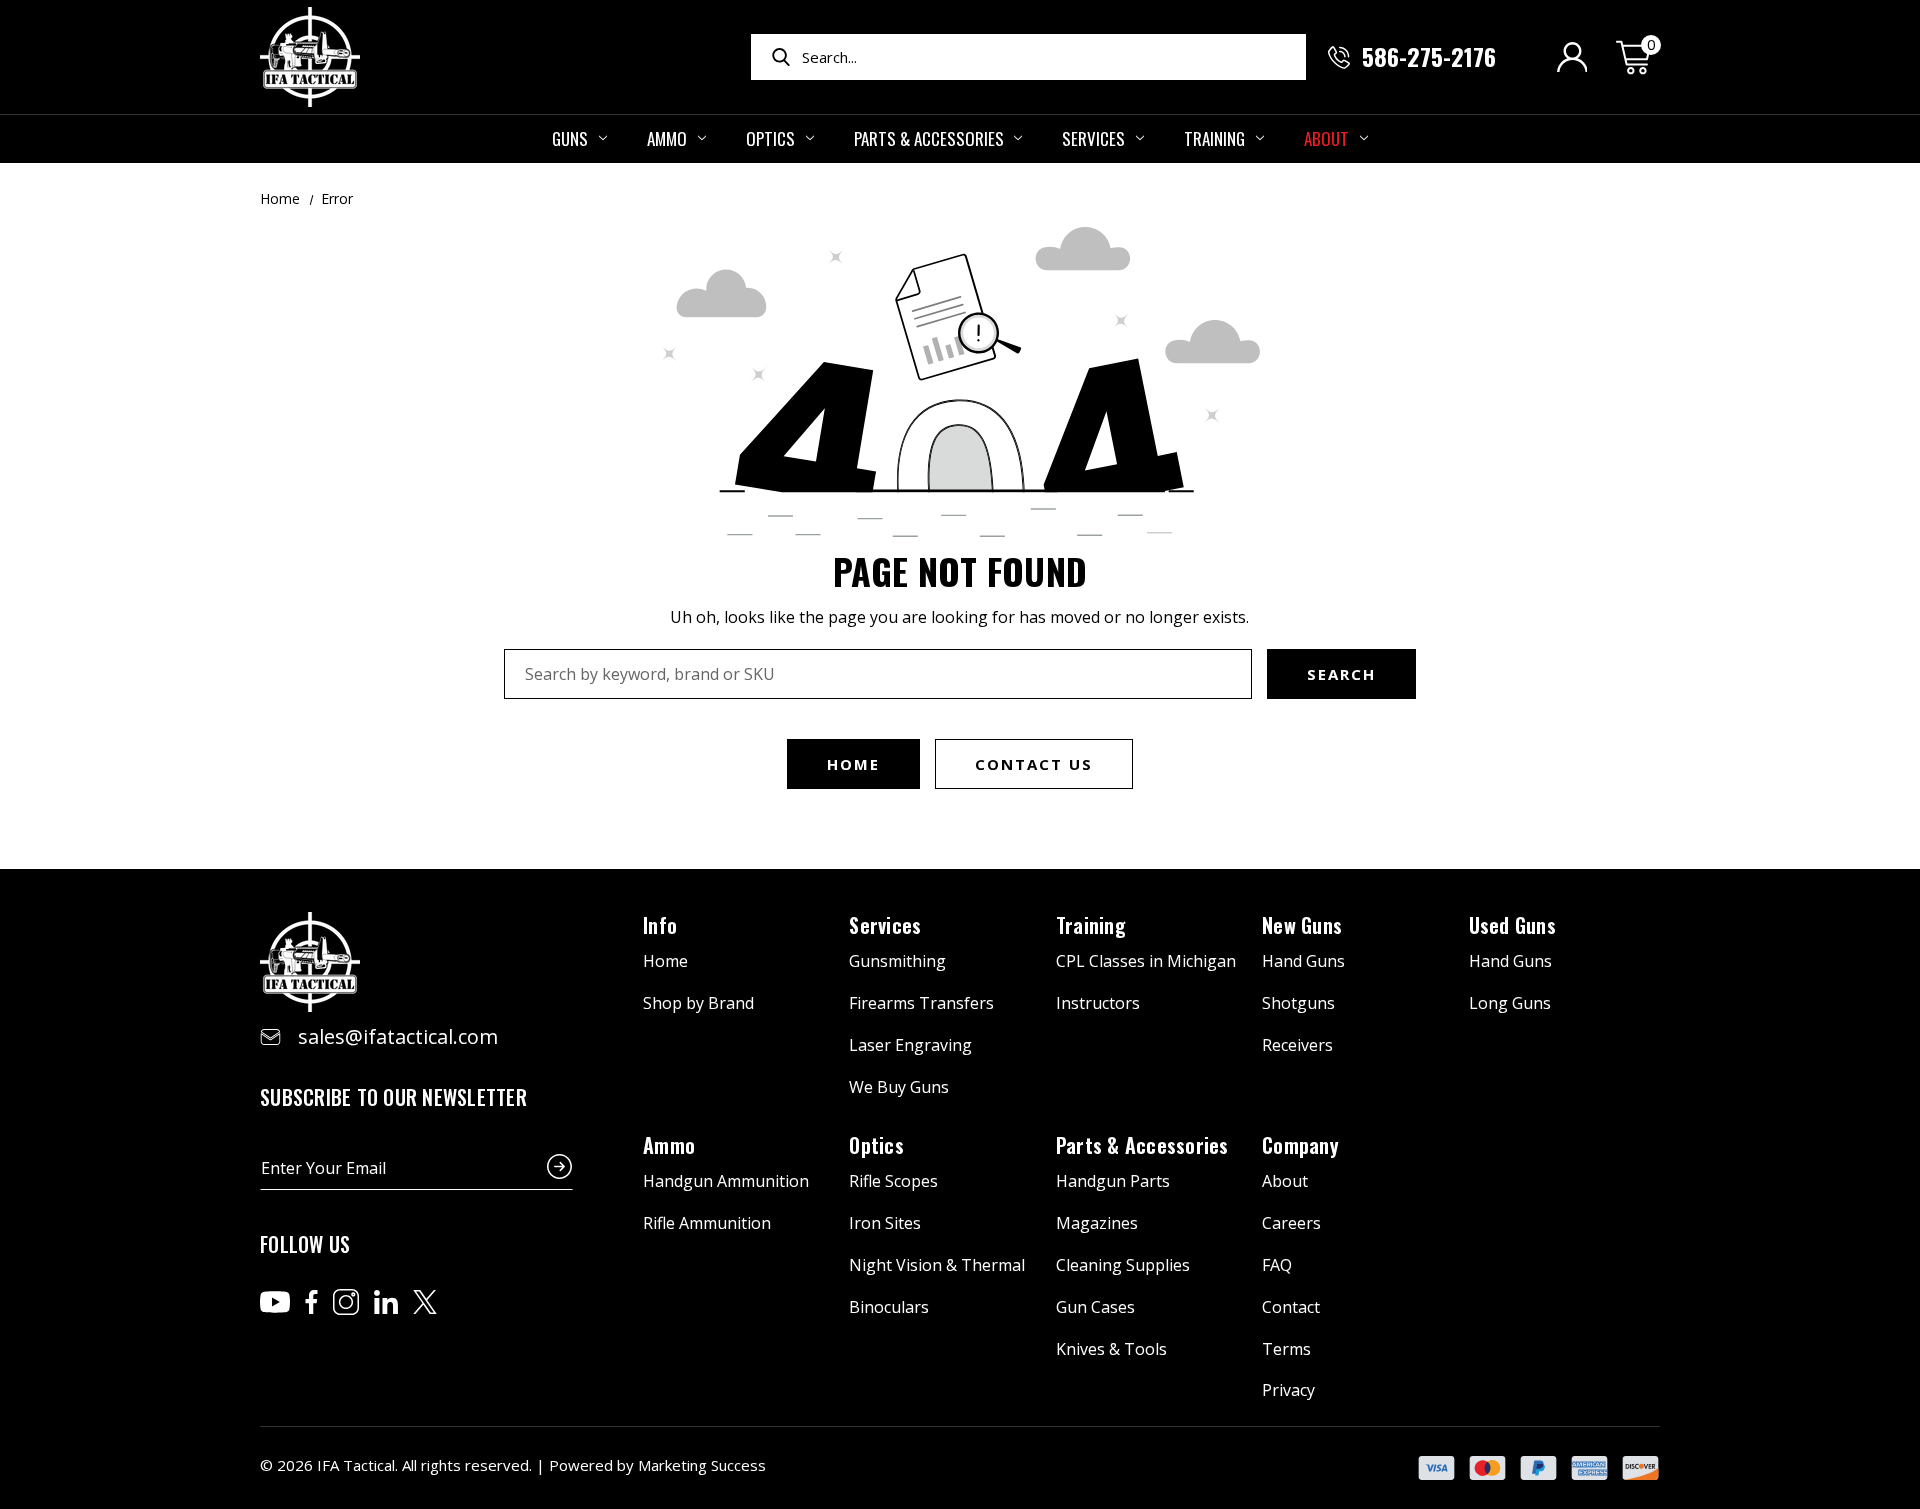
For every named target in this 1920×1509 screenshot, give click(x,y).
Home (853, 764)
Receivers (1297, 1045)
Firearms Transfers (921, 1003)
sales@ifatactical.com (398, 1036)
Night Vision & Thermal (937, 1265)
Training (1214, 138)
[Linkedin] (386, 1302)
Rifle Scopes (893, 1181)
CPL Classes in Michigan (1146, 961)
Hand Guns (1303, 961)
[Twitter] (425, 1302)
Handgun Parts (1113, 1181)
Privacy (1288, 1390)
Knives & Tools (1111, 1349)
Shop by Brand (698, 1003)
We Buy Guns (899, 1087)
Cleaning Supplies (1123, 1265)
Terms (1286, 1349)
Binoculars (889, 1307)
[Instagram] (346, 1302)
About (1326, 138)
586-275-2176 (1429, 56)
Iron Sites (885, 1223)
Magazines (1097, 1223)
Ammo (667, 138)
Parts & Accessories (929, 138)
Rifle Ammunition (707, 1223)
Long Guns (1510, 1003)
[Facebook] (311, 1302)
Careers (1291, 1223)
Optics (770, 138)
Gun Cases (1095, 1307)
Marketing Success (702, 1465)
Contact (1291, 1307)
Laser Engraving (910, 1045)
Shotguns (1298, 1003)
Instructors (1098, 1003)
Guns (570, 138)
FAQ (1277, 1265)
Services (1093, 138)
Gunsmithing (897, 961)
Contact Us (1034, 764)
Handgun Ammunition (726, 1181)
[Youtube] (275, 1302)
